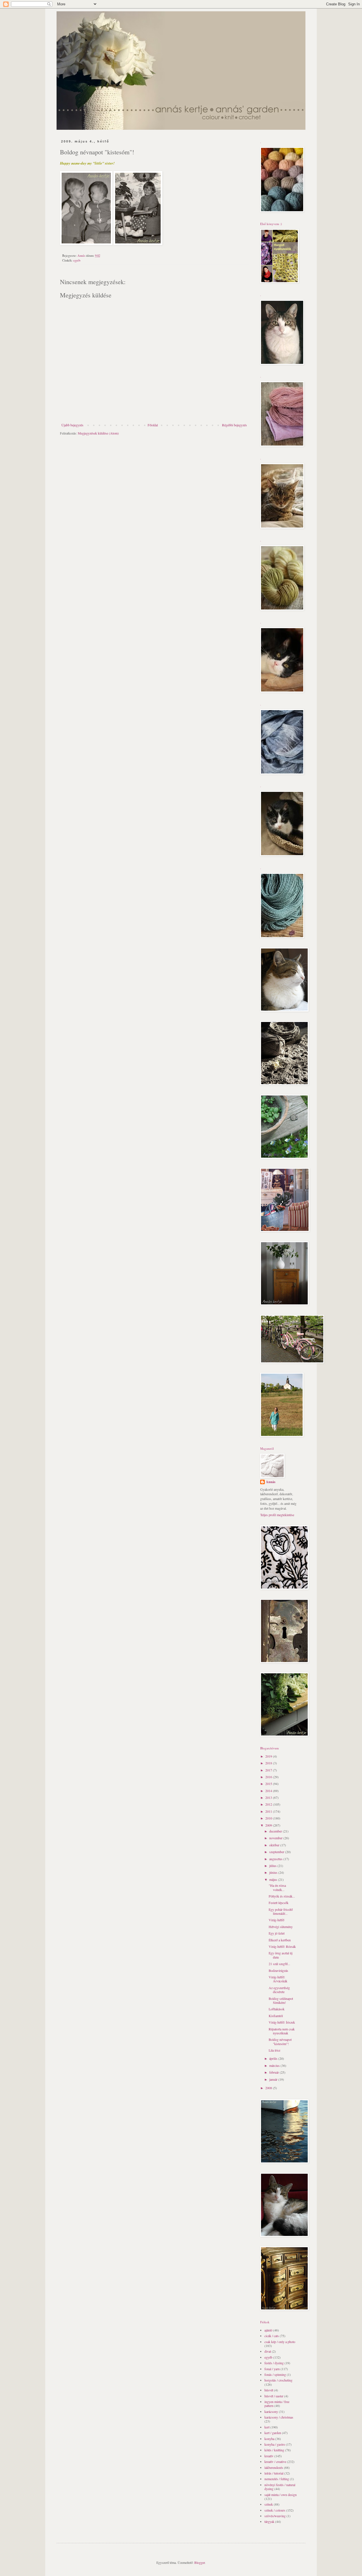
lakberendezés (274, 2467)
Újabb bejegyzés (72, 425)
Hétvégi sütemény (281, 1927)
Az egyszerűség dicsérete (279, 1990)
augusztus (276, 1859)
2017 (269, 1770)
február (274, 2072)
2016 (269, 1777)
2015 (269, 1784)
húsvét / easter (274, 2396)
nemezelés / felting (277, 2479)
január (274, 2079)
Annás (271, 1482)
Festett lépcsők (279, 1903)
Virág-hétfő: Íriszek (282, 2022)
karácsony (271, 2411)
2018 (269, 1763)
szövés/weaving (275, 2516)
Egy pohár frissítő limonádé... (281, 1911)
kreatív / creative (275, 2462)
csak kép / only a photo (280, 2342)
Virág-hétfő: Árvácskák (278, 1979)
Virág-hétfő (276, 1920)
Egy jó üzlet (277, 1933)
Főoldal (153, 425)
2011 (269, 1811)
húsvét (269, 2390)
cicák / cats (272, 2336)
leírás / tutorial (274, 2473)
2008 (269, 2088)
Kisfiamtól (276, 2016)
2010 (269, 1818)
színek (269, 2504)
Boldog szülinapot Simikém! (281, 2000)
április (274, 2058)
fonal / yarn (272, 2369)
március (275, 2065)
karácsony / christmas (279, 2417)
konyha (269, 2439)
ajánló (268, 2330)
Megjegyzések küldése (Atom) (98, 433)
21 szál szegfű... (279, 1964)
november (276, 1838)
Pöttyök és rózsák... (282, 1896)
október (275, 1845)
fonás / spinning (275, 2374)
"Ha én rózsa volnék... (277, 1887)
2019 (269, 1756)
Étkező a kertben (280, 1940)
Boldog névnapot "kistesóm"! (280, 2041)
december (276, 1831)
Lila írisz (274, 2050)
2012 (269, 1804)
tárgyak (269, 2521)
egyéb (77, 260)
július (273, 1866)
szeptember (277, 1852)
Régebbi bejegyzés (234, 425)
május (274, 1879)
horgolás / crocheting (278, 2380)
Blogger (200, 2562)
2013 (269, 1797)
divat (268, 2351)
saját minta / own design (281, 2495)
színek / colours (275, 2510)
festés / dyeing (274, 2363)
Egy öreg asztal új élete (281, 1955)
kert (267, 2427)
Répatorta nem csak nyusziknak (282, 2031)
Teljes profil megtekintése (277, 1515)
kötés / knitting (274, 2450)
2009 (269, 1825)
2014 (269, 1791)
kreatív (269, 2456)
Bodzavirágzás (278, 1970)
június (274, 1872)
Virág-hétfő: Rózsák (282, 1946)
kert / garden (273, 2433)
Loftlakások (277, 2009)
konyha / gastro (275, 2444)
